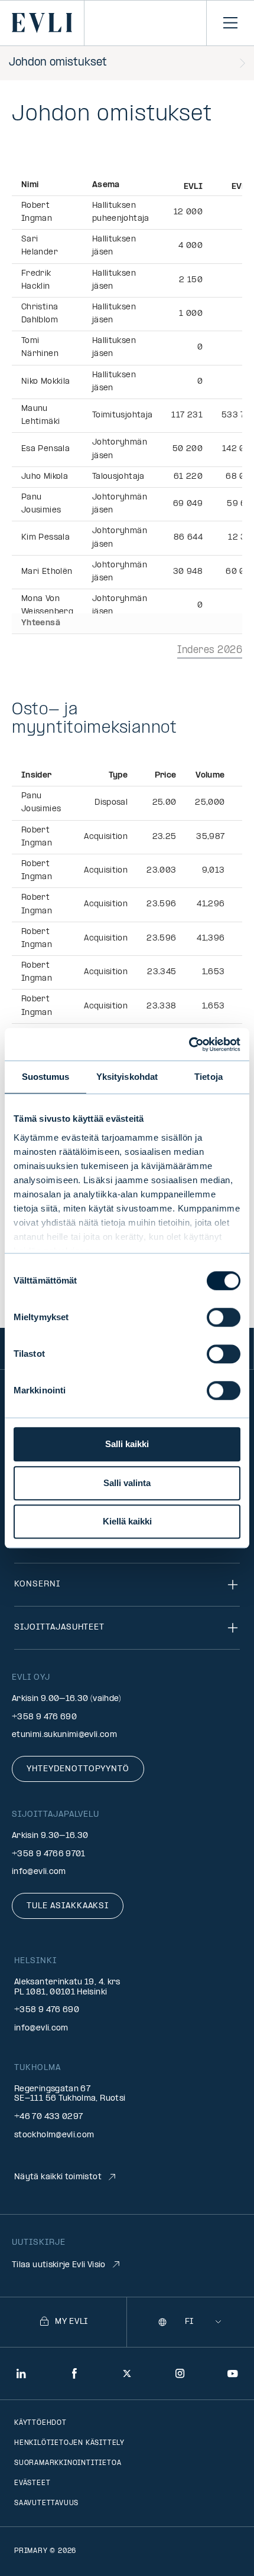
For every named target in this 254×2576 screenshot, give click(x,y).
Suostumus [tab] (46, 1077)
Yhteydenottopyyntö (78, 1769)
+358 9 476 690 (44, 1717)
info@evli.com (39, 1872)
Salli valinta (127, 1483)
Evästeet (32, 2483)
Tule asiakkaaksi (68, 1906)
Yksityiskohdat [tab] (127, 1077)
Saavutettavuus (46, 2503)
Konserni (37, 1584)
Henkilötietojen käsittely (69, 2443)
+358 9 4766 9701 (49, 1854)
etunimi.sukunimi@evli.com (64, 1735)
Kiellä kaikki (127, 1521)
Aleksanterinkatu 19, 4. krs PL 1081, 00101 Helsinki (67, 1987)
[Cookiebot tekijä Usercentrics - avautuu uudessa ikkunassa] (189, 1044)
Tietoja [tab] (209, 1077)
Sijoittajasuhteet (59, 1627)
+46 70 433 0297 (48, 2117)
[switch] (224, 1317)
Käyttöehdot (40, 2423)
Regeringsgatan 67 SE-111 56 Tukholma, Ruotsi (70, 2094)
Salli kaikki (127, 1444)
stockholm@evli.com (54, 2135)
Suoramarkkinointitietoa (68, 2463)
